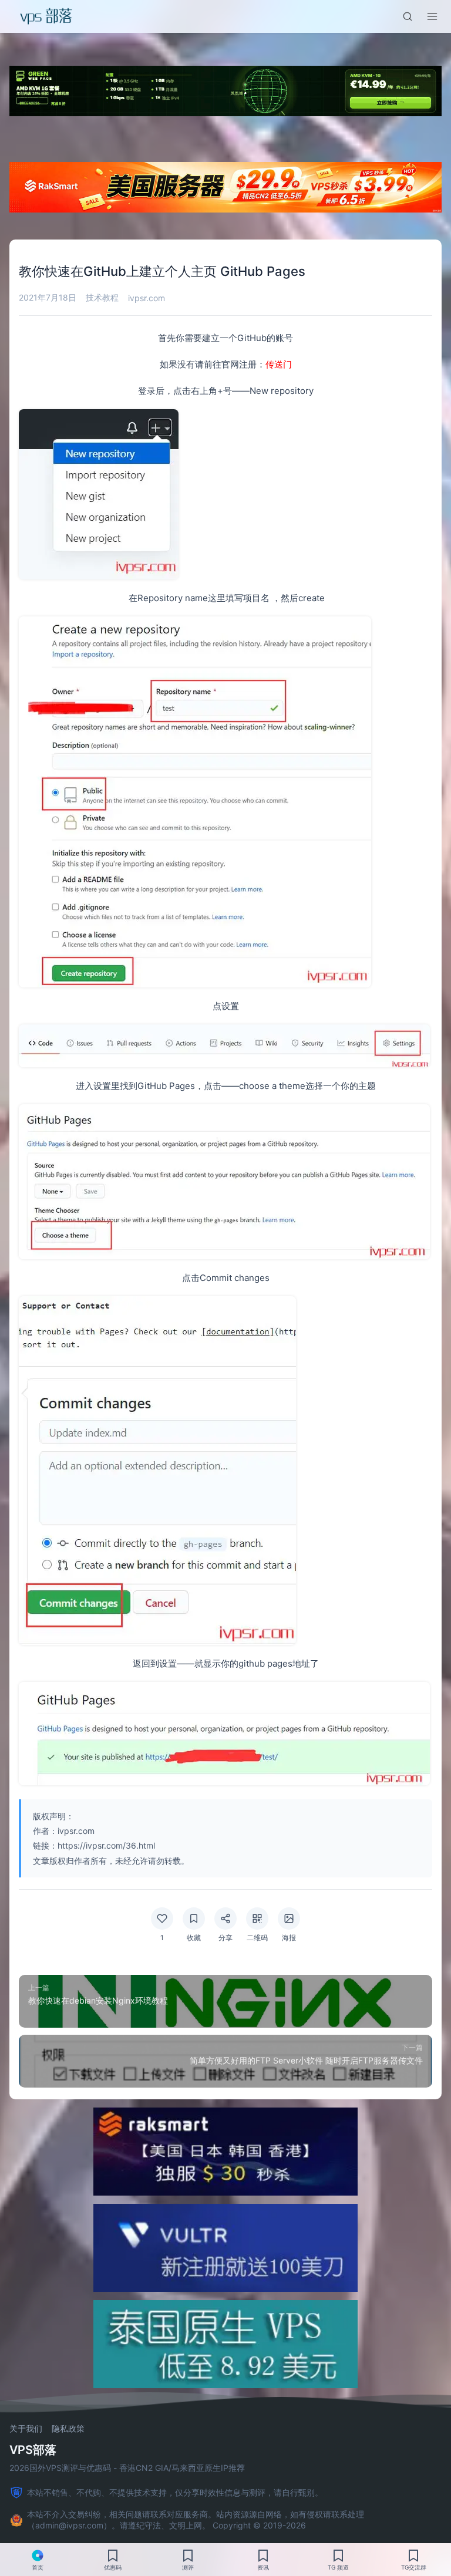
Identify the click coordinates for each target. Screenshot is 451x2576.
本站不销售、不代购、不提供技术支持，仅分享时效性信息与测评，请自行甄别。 (175, 2492)
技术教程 (102, 297)
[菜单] (432, 16)
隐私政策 (68, 2429)
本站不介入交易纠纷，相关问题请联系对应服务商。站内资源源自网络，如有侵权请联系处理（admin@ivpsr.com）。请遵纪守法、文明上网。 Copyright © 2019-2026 (196, 2520)
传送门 (279, 364)
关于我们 (26, 2429)
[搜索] (408, 16)
